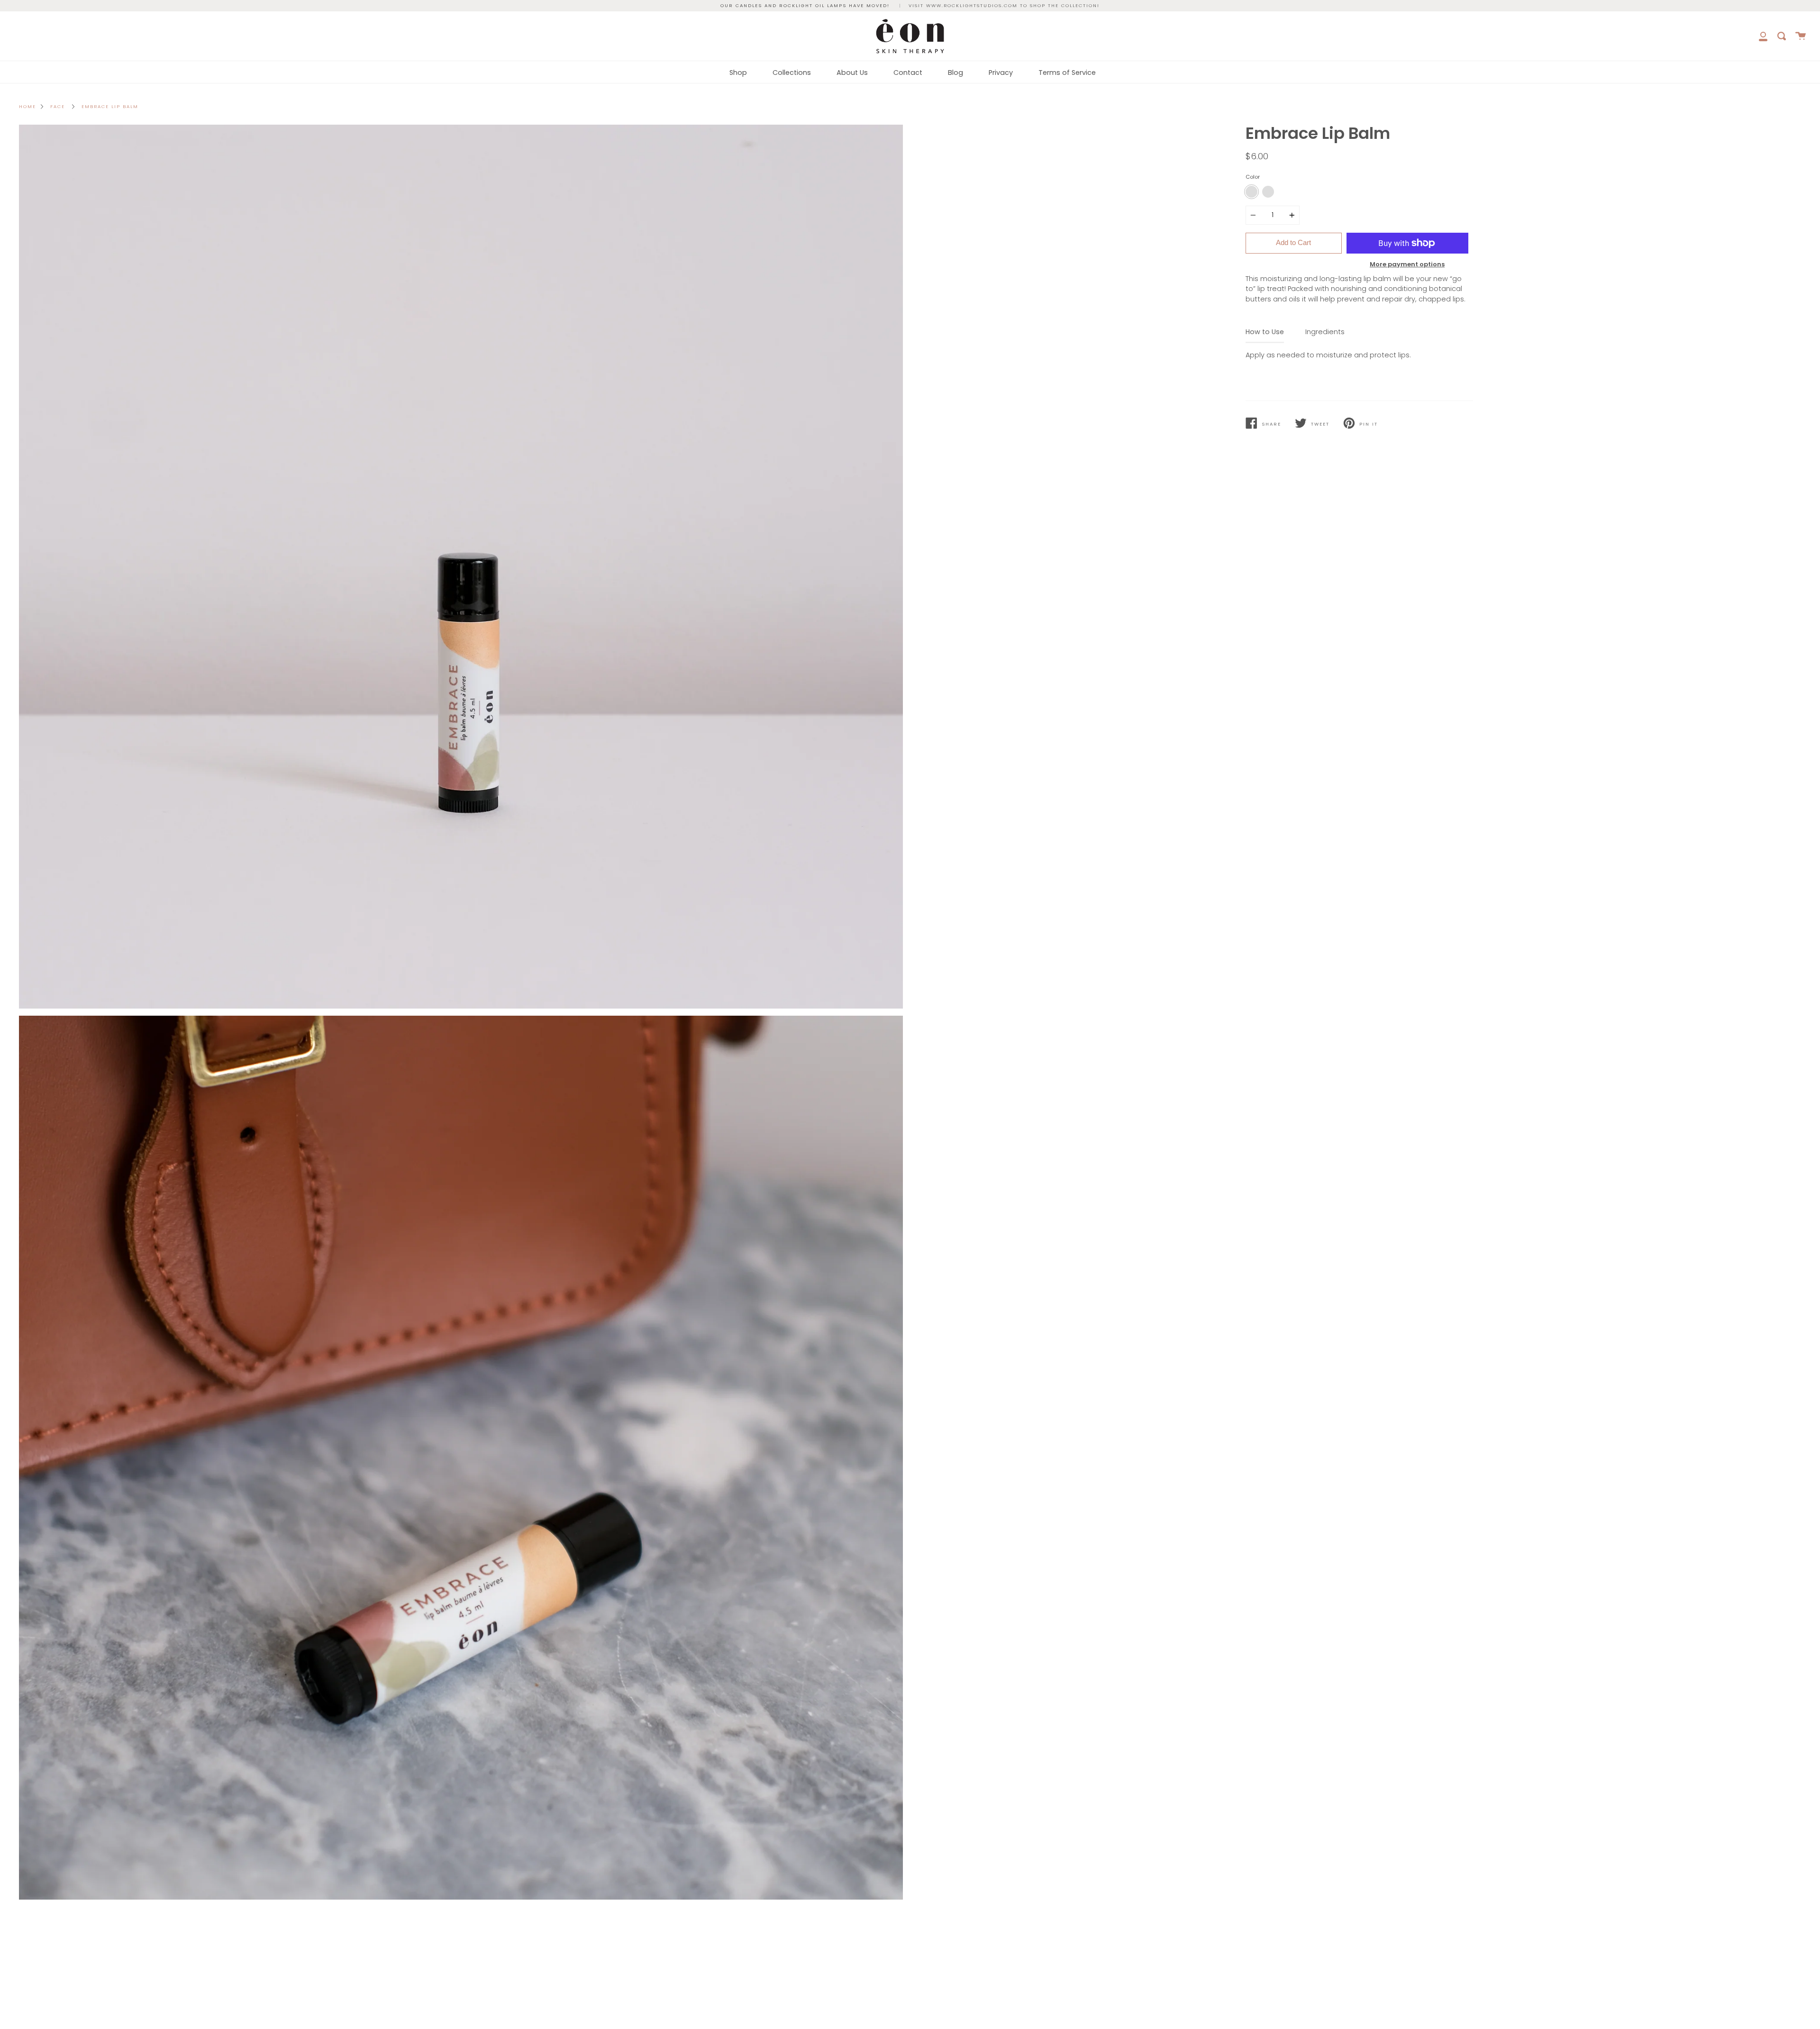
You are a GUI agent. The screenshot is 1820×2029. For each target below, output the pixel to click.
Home (27, 106)
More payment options (1407, 264)
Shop (738, 73)
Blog (955, 73)
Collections (792, 73)
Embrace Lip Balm (110, 106)
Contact (908, 73)
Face (58, 106)
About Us (852, 73)
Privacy (1001, 73)
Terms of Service (1067, 73)
